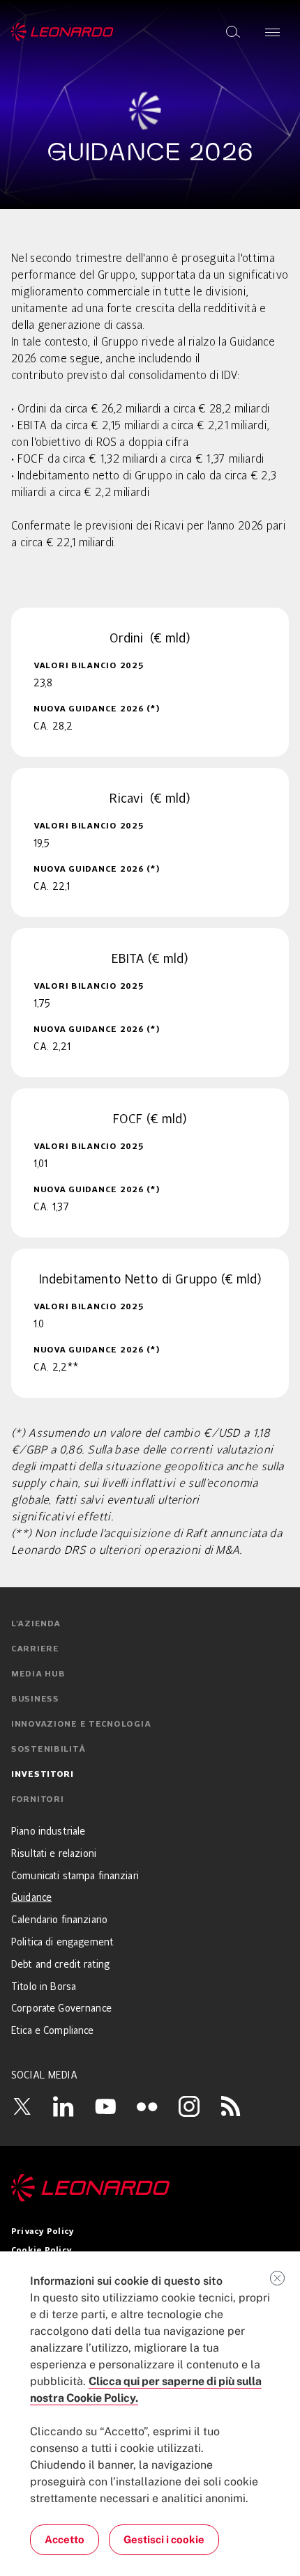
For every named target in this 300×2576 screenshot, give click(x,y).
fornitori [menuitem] (37, 1800)
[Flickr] (147, 2106)
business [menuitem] (35, 1699)
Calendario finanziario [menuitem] (59, 1920)
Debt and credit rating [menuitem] (61, 1965)
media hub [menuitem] (38, 1674)
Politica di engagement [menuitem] (62, 1943)
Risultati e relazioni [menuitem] (54, 1854)
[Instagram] (189, 2106)
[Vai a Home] (150, 2188)
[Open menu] (272, 32)
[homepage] (62, 32)
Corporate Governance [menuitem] (61, 2009)
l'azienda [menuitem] (36, 1624)
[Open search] (233, 32)
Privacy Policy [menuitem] (43, 2232)
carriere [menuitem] (35, 1649)
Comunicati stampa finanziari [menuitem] (75, 1876)
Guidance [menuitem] (31, 1898)
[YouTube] (105, 2106)
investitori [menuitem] (43, 1775)
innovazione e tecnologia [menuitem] (81, 1725)
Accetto (65, 2539)
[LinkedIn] (63, 2106)
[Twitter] (22, 2106)
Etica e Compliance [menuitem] (53, 2031)
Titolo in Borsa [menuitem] (44, 1987)
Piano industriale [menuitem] (48, 1832)
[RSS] (231, 2106)
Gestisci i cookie (164, 2539)
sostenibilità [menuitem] (48, 1750)
